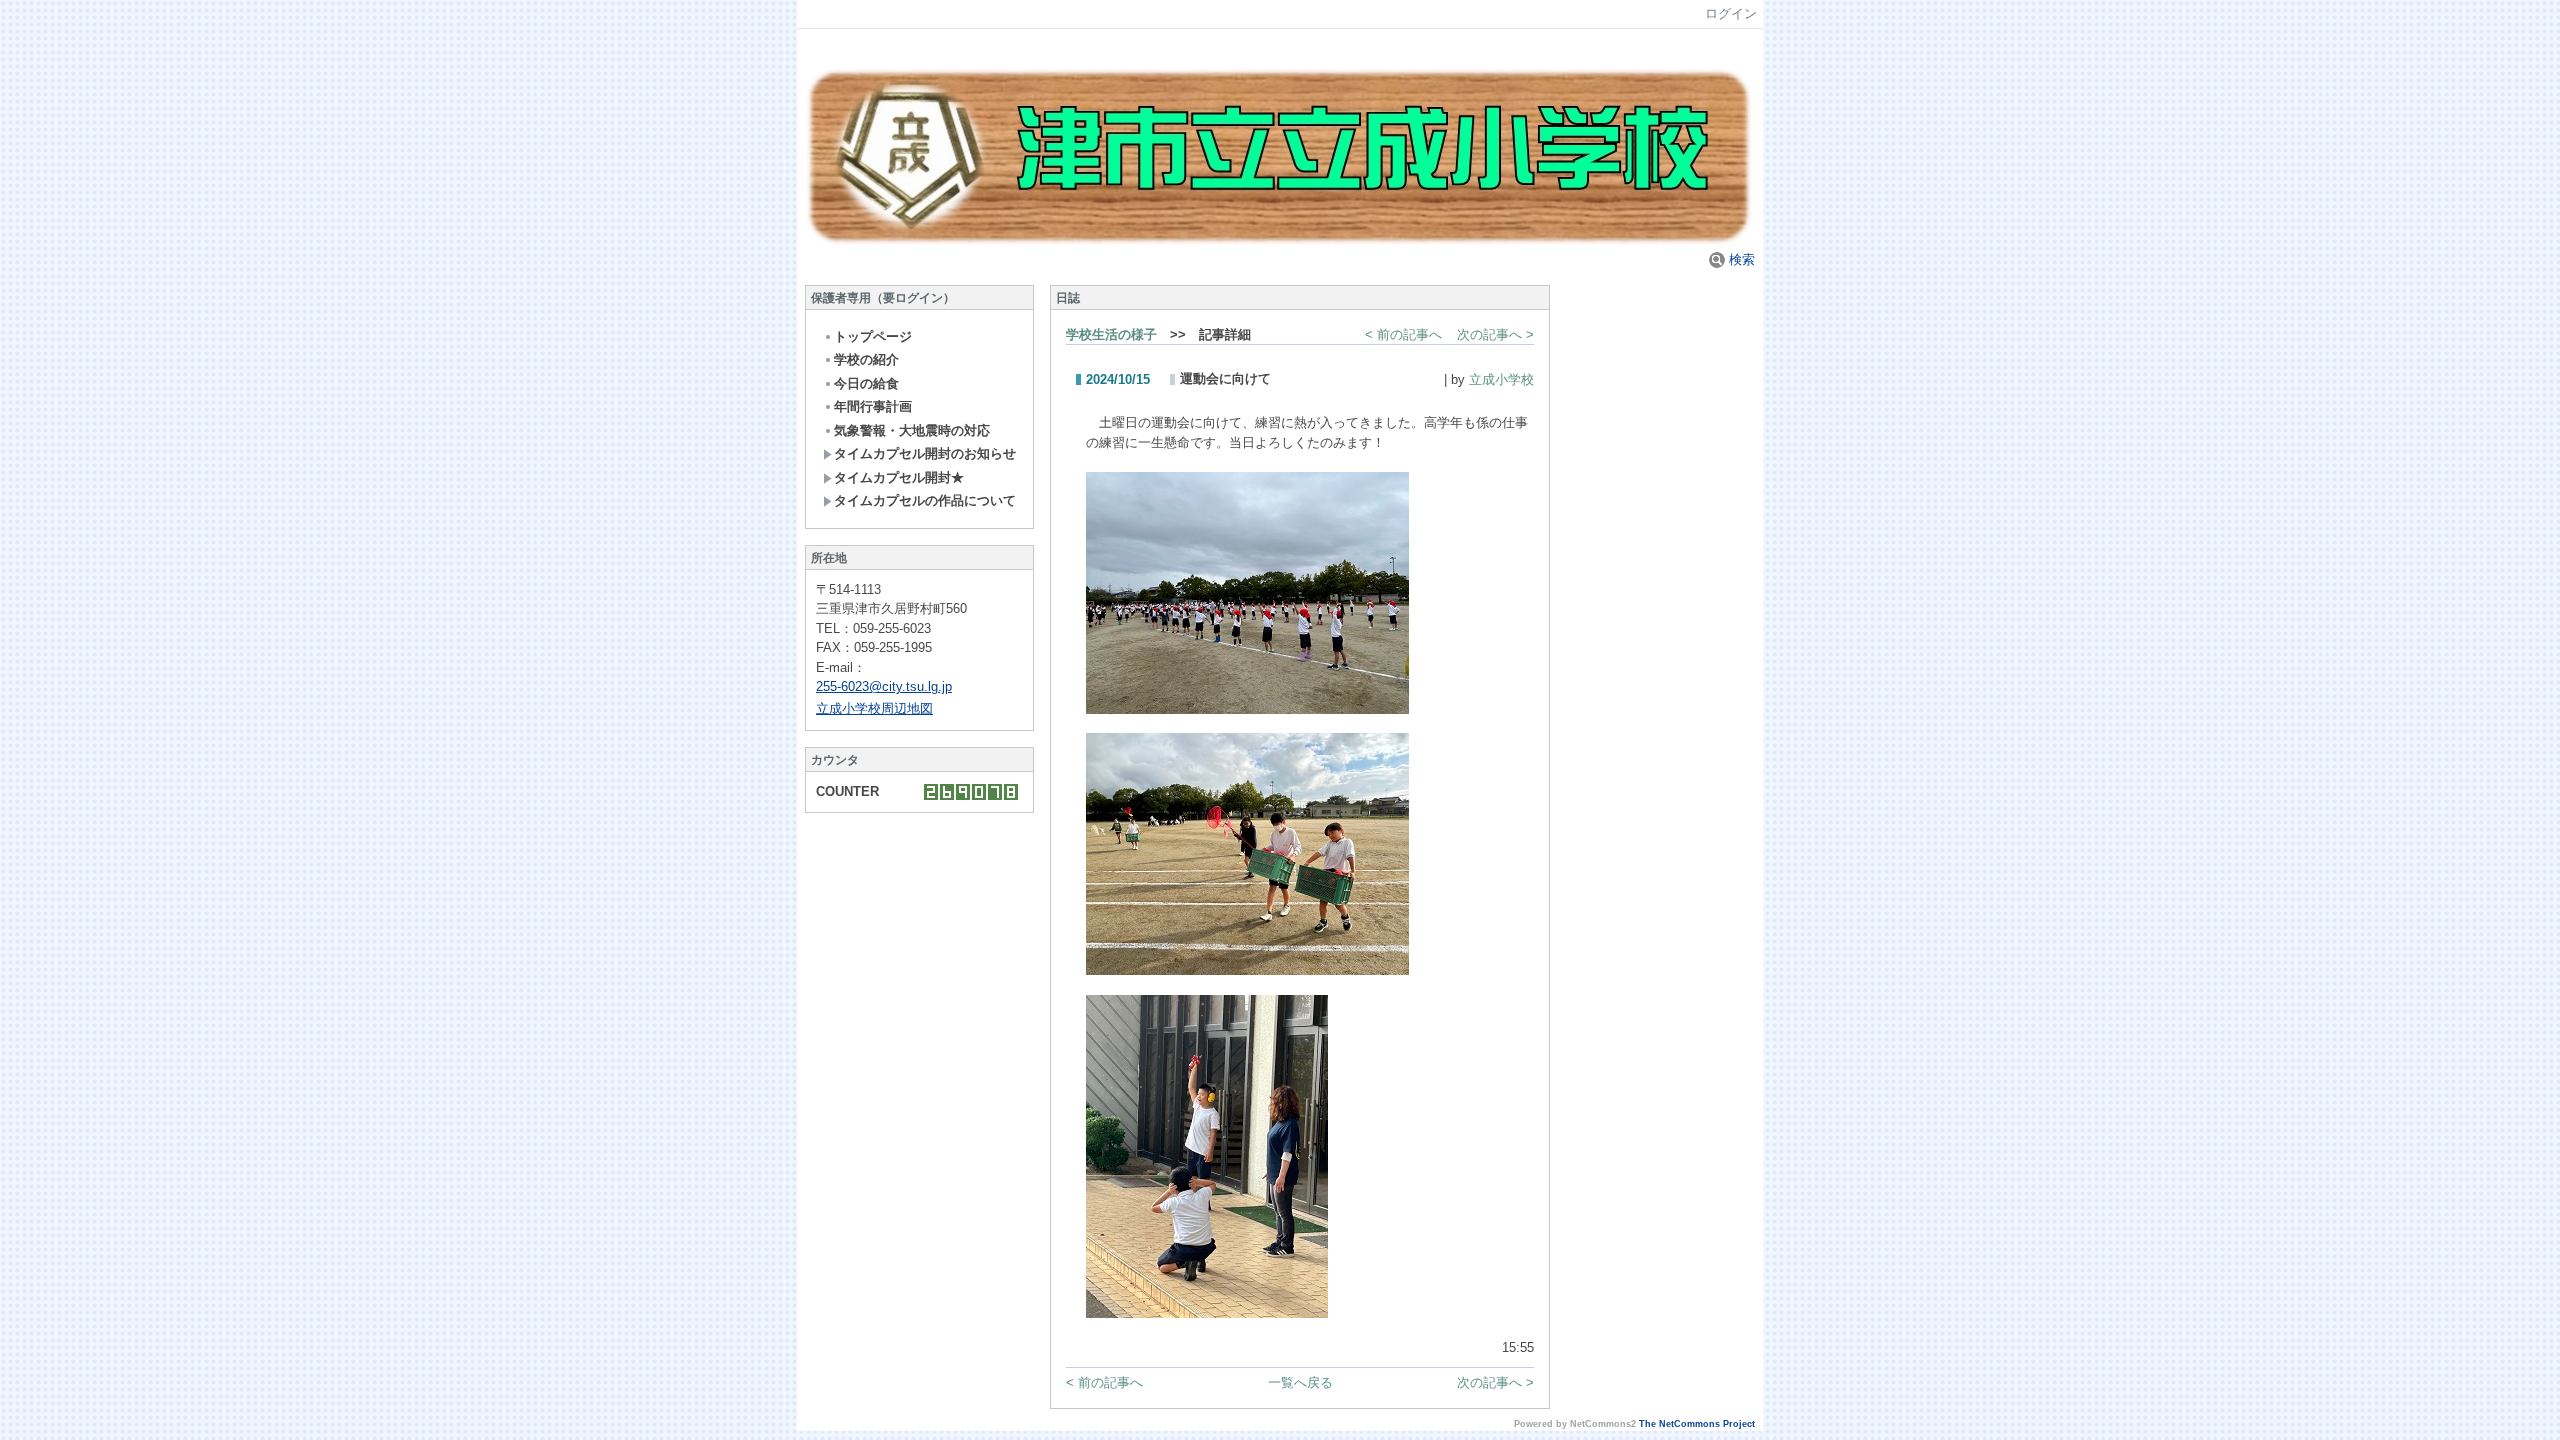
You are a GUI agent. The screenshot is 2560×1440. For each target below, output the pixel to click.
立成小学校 (1501, 379)
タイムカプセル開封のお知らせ (925, 453)
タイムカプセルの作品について (925, 500)
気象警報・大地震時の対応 (912, 430)
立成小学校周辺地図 (874, 708)
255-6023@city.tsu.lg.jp (884, 686)
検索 (1740, 259)
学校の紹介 (866, 359)
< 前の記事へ (1403, 334)
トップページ (873, 336)
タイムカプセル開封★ (899, 477)
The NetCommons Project (1697, 1424)
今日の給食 (866, 383)
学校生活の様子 (1111, 334)
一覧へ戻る (1300, 1382)
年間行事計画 (873, 406)
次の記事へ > (1495, 334)
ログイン (1731, 13)
